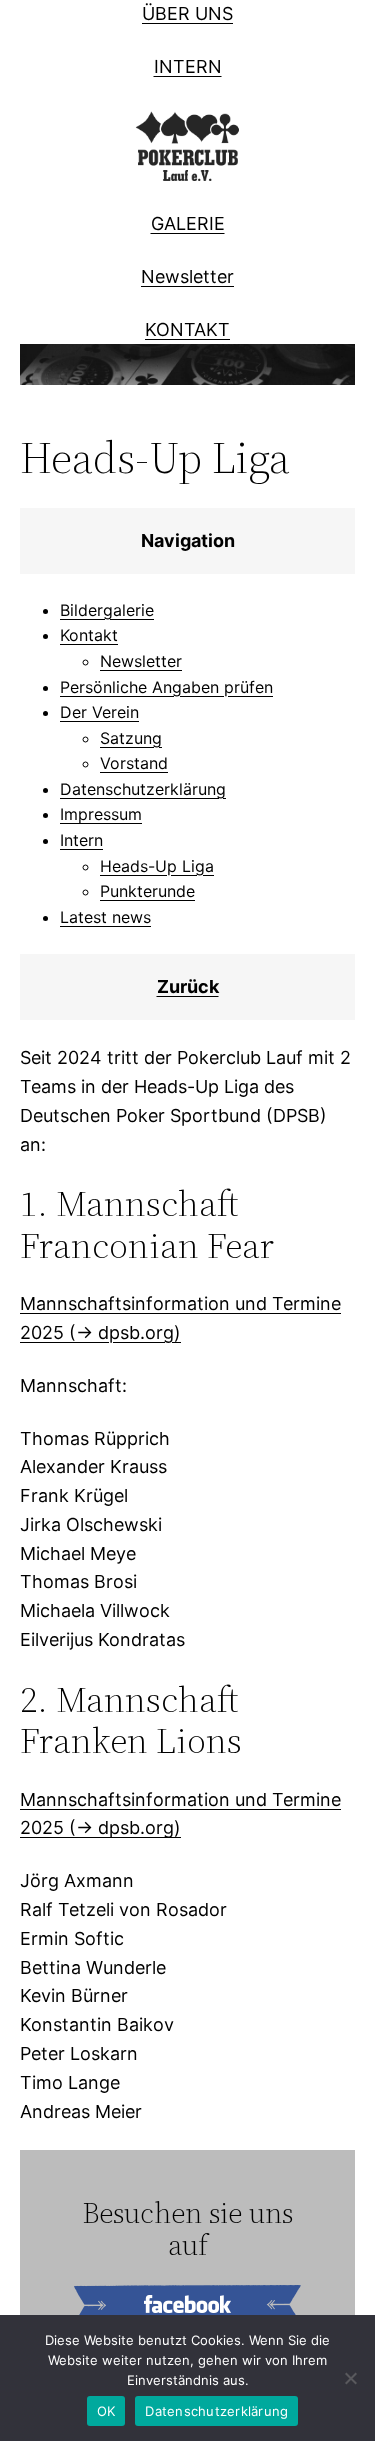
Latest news (105, 917)
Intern (81, 840)
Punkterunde (147, 891)
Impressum (101, 814)
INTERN (188, 66)
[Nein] (350, 2378)
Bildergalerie (107, 610)
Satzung (131, 738)
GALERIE (188, 223)
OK (106, 2411)
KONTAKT (187, 329)
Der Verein (99, 712)
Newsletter (187, 276)
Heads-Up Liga (157, 866)
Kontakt (89, 635)
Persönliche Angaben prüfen (166, 687)
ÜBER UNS (187, 13)
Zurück (188, 986)
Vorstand (134, 763)
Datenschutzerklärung (143, 789)
